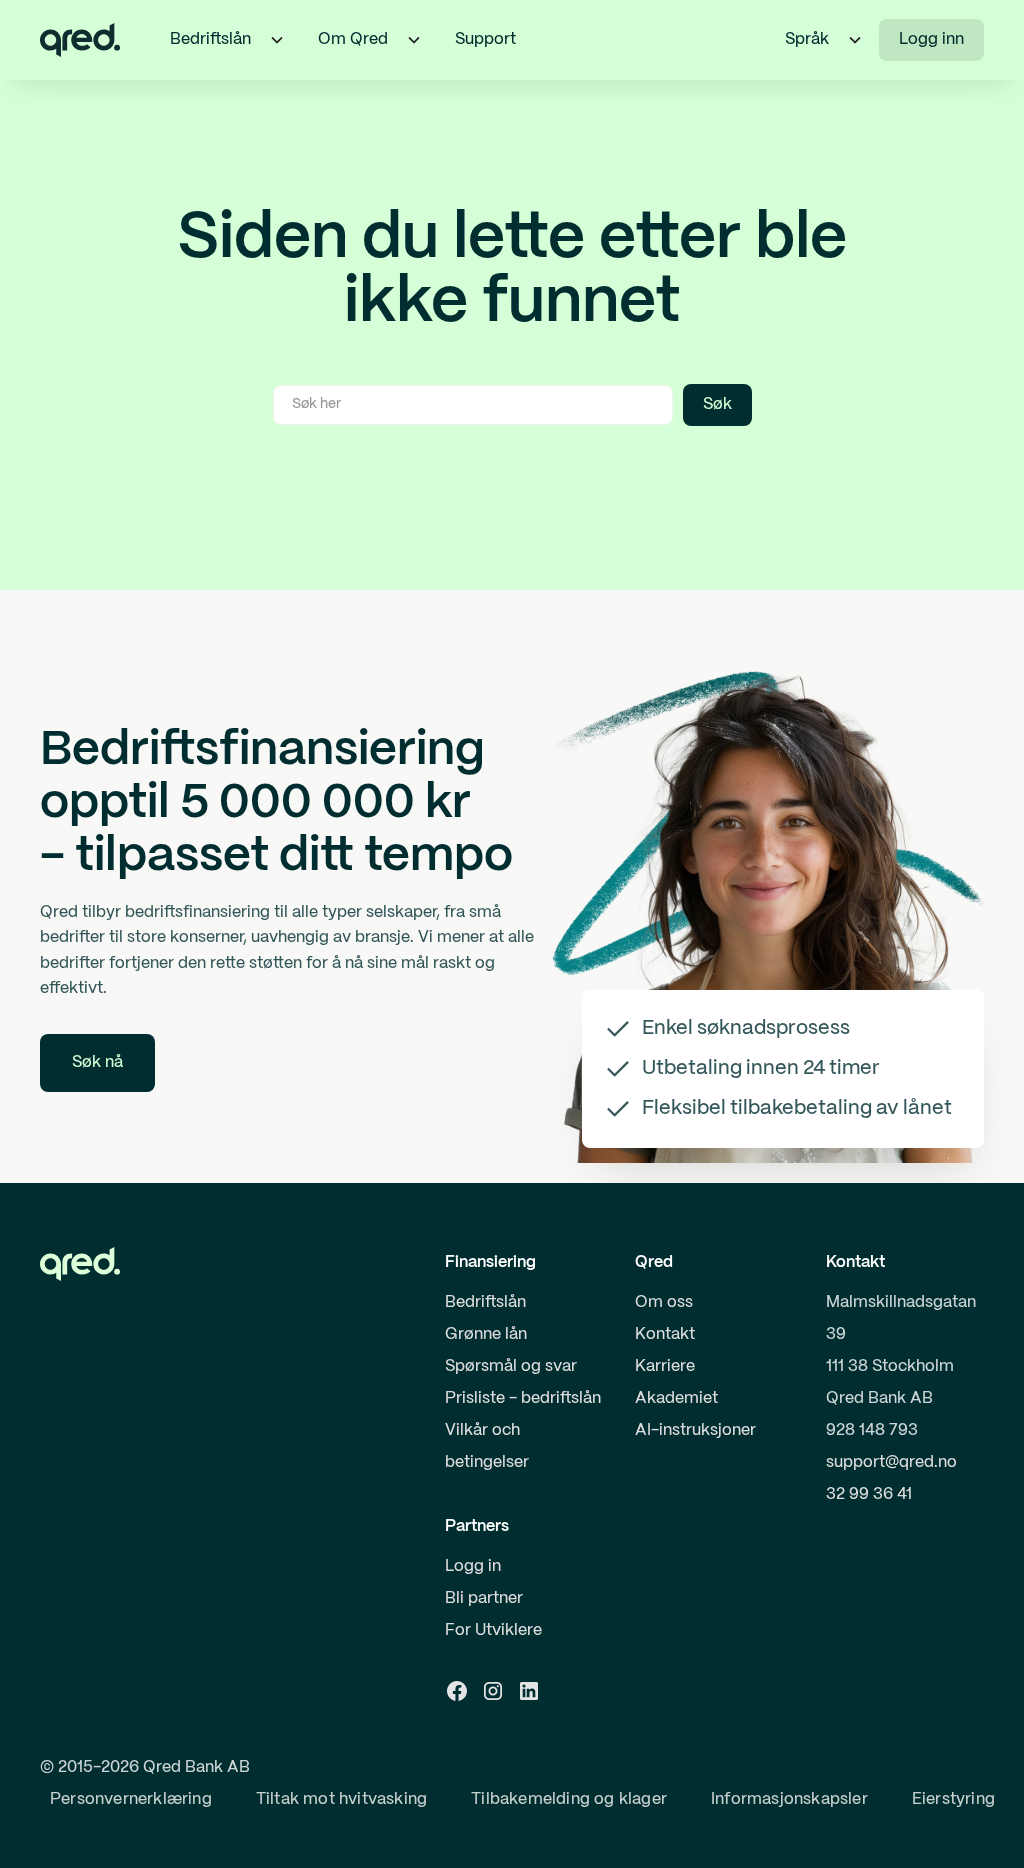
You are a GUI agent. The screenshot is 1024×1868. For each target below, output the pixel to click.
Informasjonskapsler (789, 1799)
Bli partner (484, 1598)
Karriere (665, 1366)
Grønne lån (486, 1334)
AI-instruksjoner (695, 1430)
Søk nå (97, 1062)
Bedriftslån (485, 1302)
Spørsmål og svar (511, 1366)
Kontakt (665, 1334)
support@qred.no (891, 1462)
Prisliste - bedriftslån (523, 1398)
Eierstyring (953, 1799)
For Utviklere (493, 1630)
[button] (277, 40)
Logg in (473, 1566)
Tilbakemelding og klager (569, 1799)
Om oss (664, 1302)
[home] (80, 40)
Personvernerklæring (131, 1799)
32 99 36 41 (869, 1494)
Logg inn (931, 39)
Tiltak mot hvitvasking (341, 1799)
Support (485, 39)
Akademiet (676, 1398)
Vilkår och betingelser (487, 1446)
